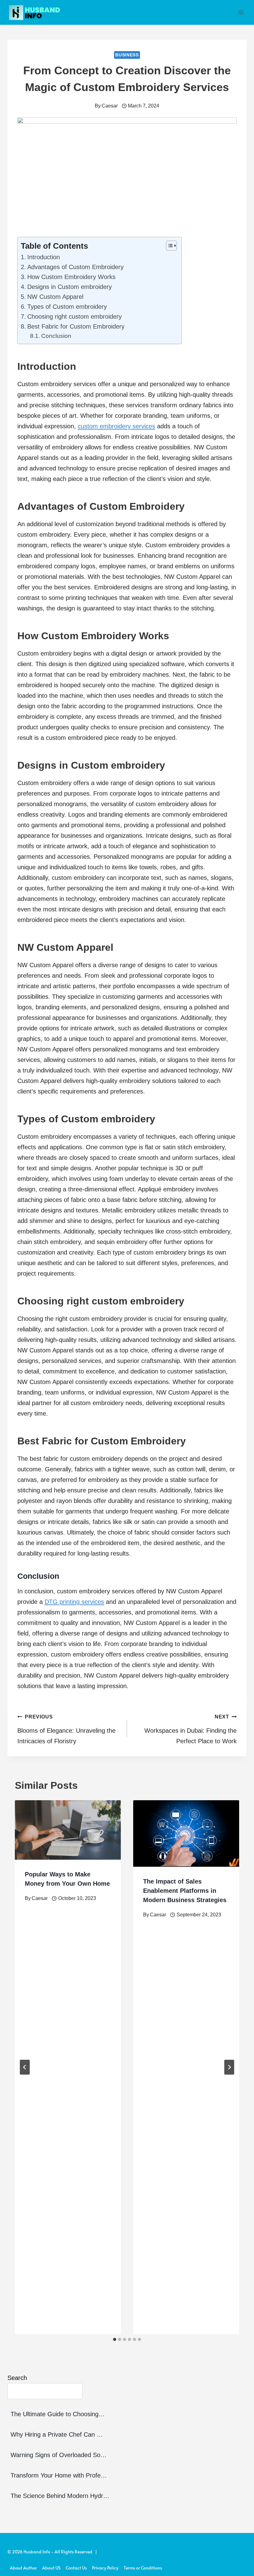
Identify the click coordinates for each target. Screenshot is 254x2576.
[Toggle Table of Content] (168, 246)
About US (51, 2568)
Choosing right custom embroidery (74, 317)
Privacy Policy (105, 2568)
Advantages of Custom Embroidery (75, 267)
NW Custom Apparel (55, 297)
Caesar (110, 106)
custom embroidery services (116, 426)
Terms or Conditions (143, 2568)
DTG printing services (74, 1602)
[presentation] (68, 1830)
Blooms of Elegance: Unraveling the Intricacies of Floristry (66, 1729)
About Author (23, 2568)
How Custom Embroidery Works (71, 277)
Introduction (44, 257)
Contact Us (76, 2568)
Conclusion (56, 336)
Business (127, 55)
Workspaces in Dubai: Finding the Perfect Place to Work (190, 1729)
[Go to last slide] (25, 2067)
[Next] (229, 2067)
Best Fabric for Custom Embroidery (76, 326)
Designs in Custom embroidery (70, 287)
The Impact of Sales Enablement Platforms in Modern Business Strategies (185, 1891)
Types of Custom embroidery (67, 307)
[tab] (115, 2339)
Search (17, 2378)
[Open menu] (241, 12)
